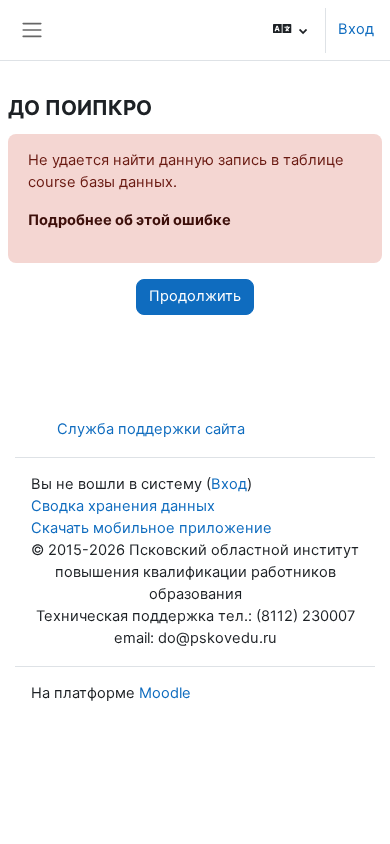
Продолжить (195, 296)
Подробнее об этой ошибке (129, 220)
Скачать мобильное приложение (151, 528)
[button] (290, 30)
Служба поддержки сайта (151, 429)
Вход (356, 29)
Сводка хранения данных (123, 506)
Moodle (165, 693)
